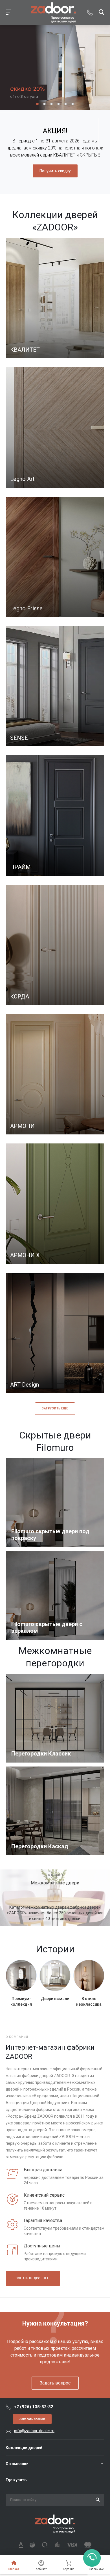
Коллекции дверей (24, 2448)
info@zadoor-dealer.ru (34, 2431)
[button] (37, 104)
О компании (17, 2464)
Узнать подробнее (33, 2278)
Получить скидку (55, 171)
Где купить (16, 2480)
